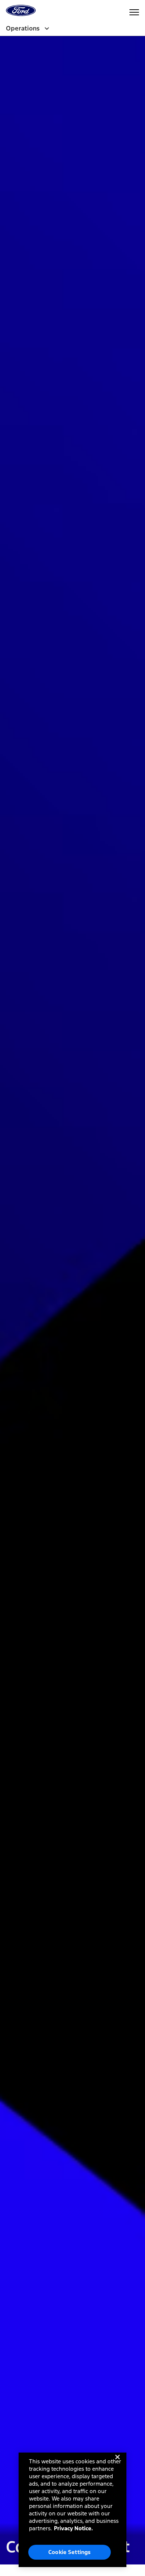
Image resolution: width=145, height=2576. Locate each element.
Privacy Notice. (73, 2528)
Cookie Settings (70, 2552)
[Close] (117, 2463)
